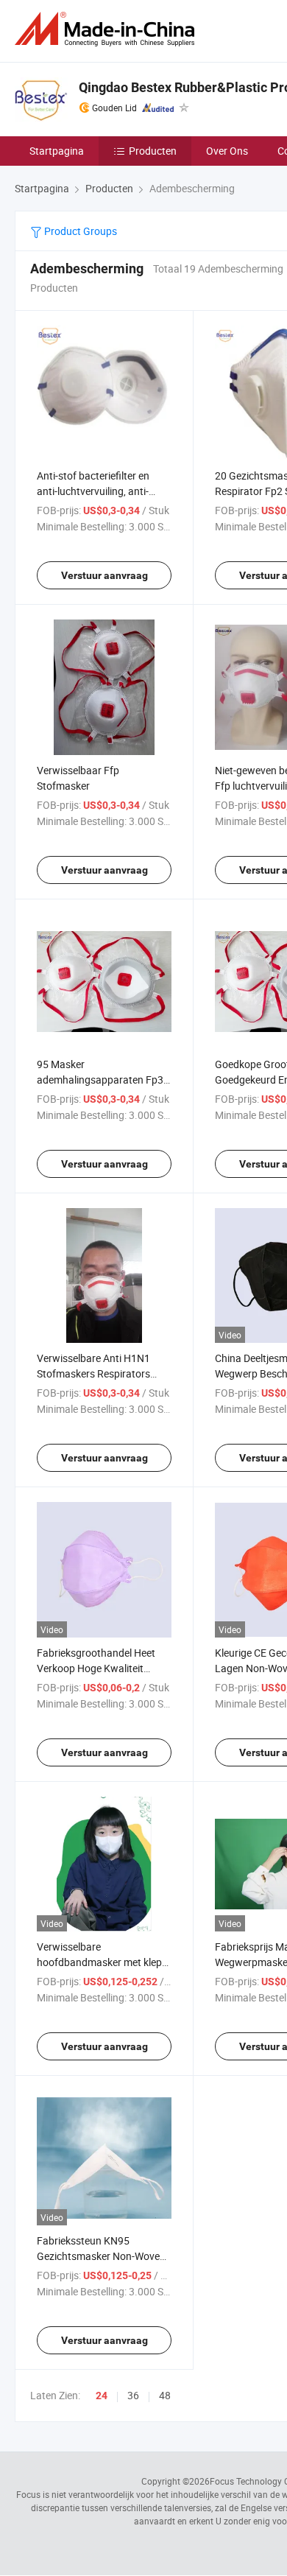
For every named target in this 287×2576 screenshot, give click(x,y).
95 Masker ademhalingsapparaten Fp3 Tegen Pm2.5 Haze (100, 1080)
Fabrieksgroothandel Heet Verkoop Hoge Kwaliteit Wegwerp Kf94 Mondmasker (102, 1668)
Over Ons (227, 151)
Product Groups (79, 231)
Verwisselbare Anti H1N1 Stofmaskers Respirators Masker (93, 1373)
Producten (153, 151)
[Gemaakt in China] (107, 29)
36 (133, 2395)
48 (165, 2395)
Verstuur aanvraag (104, 575)
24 (102, 2396)
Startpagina (57, 151)
